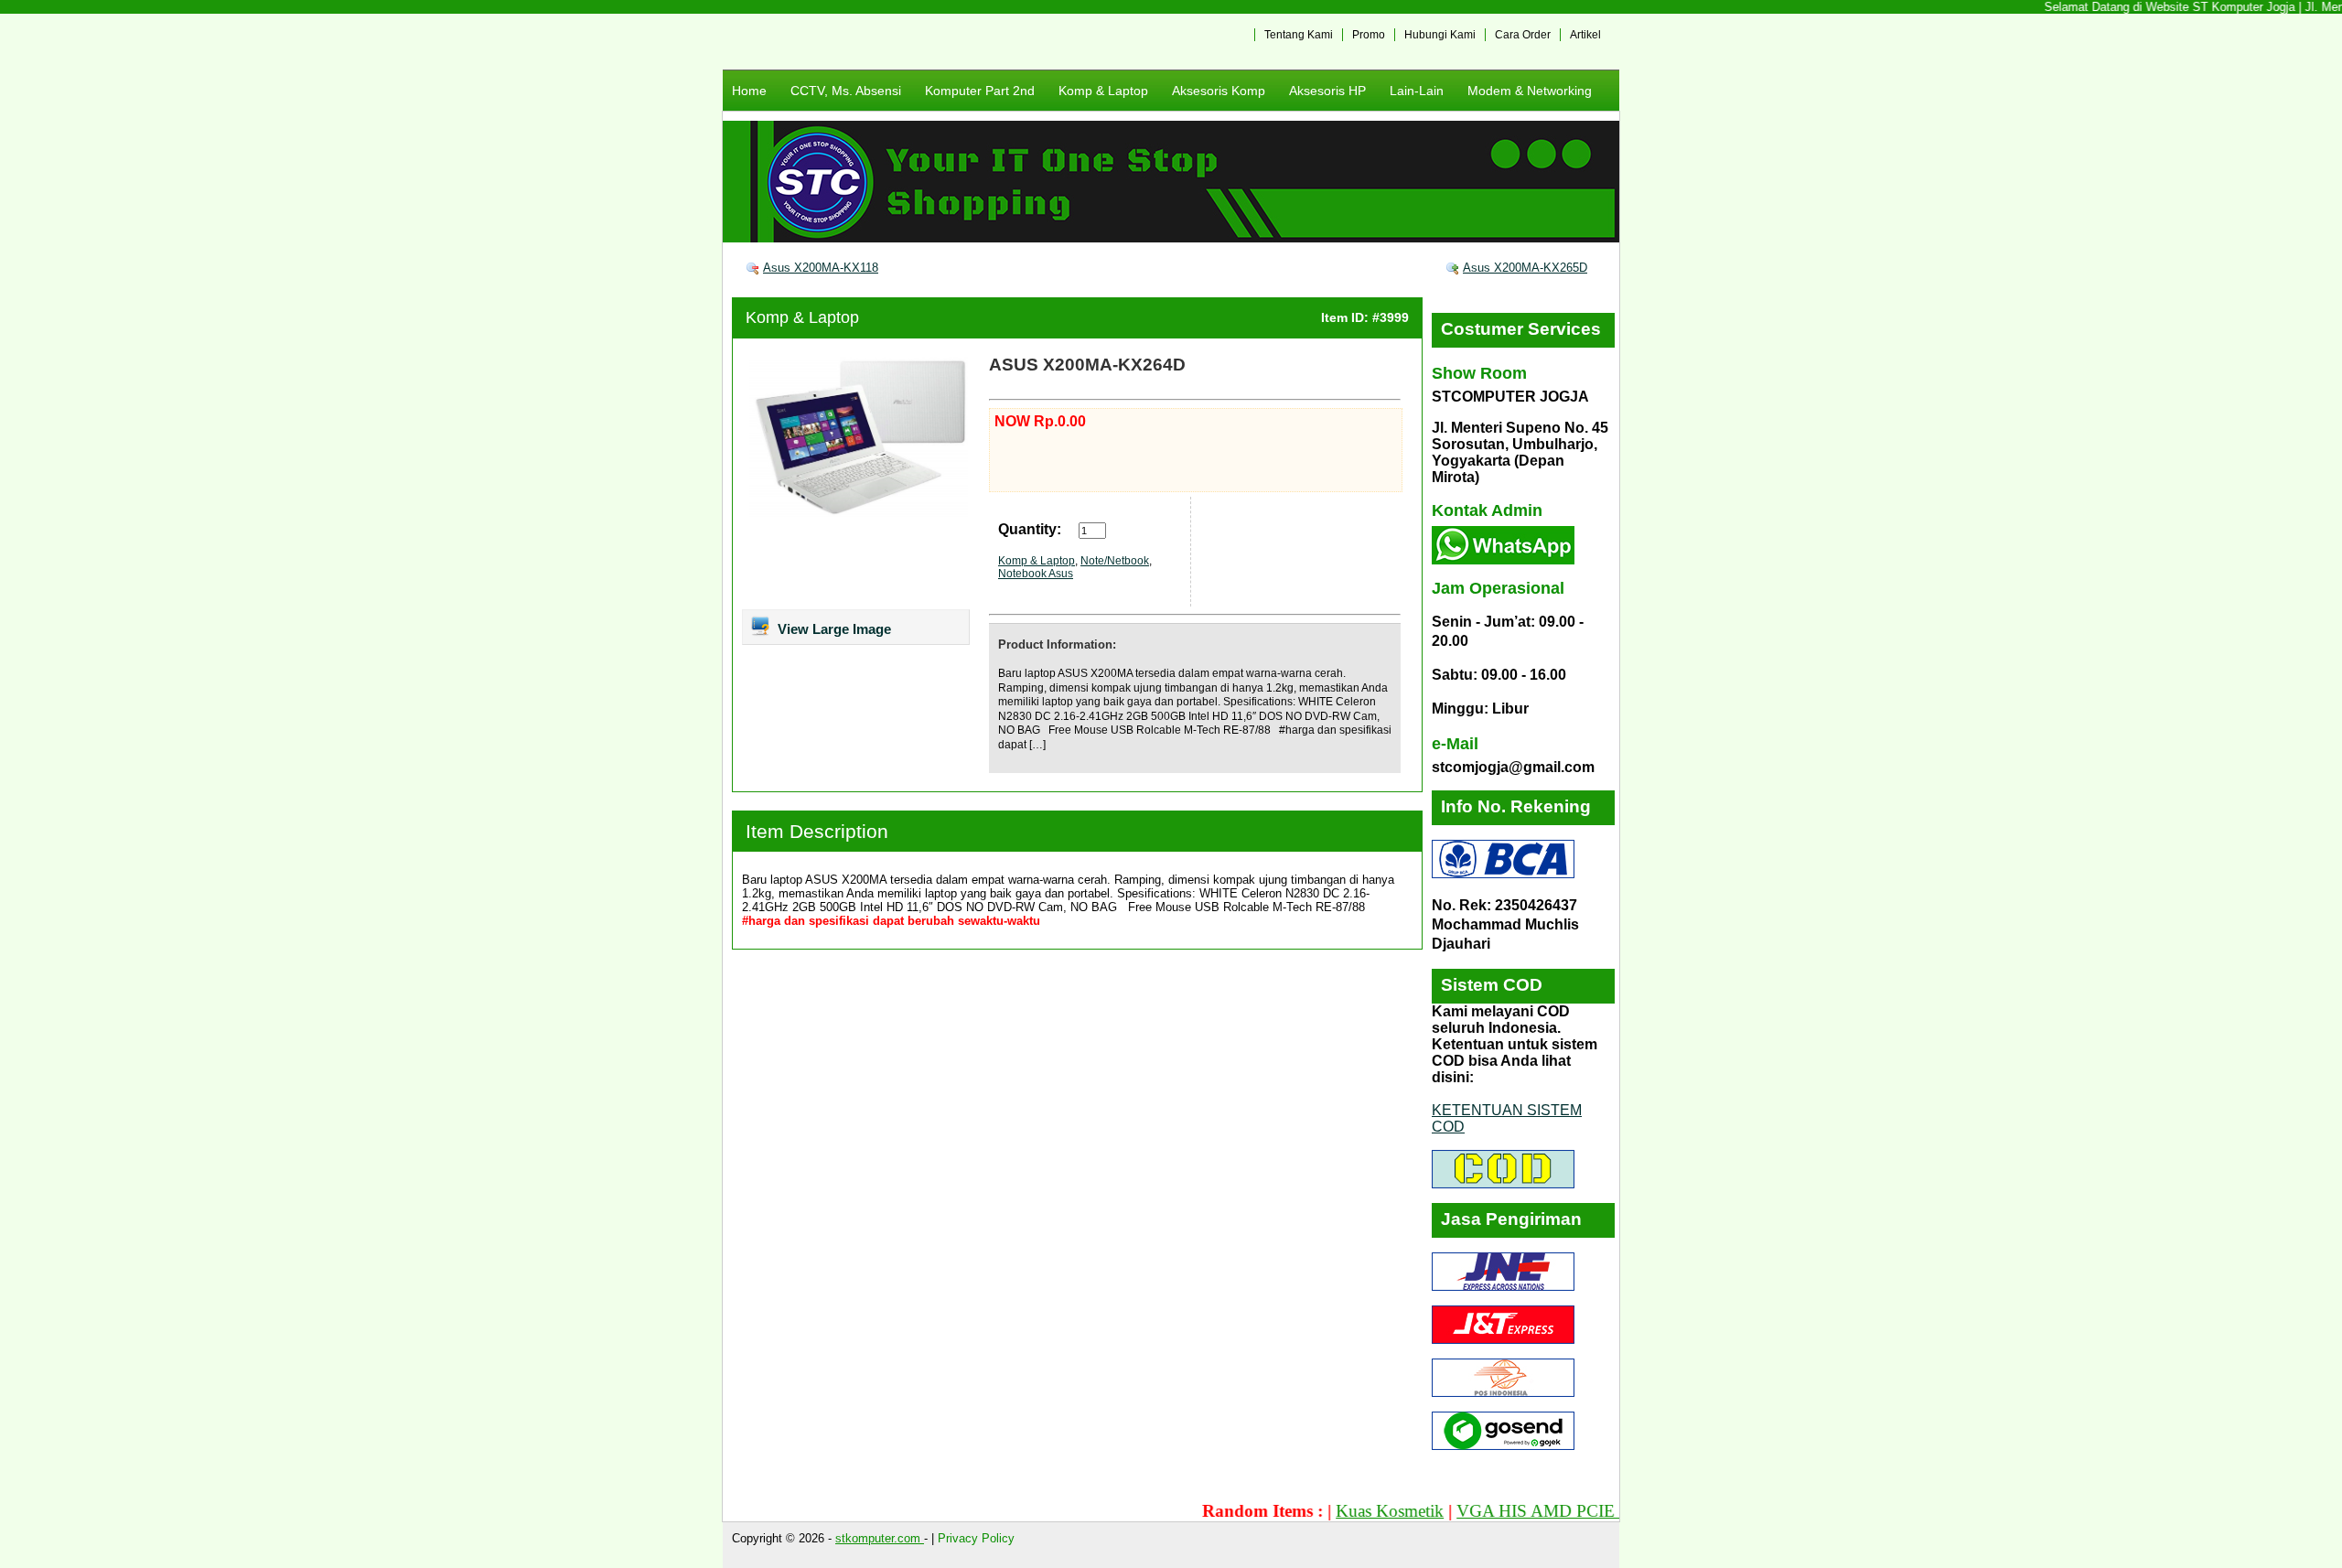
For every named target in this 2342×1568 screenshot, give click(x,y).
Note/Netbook (1115, 561)
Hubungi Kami (1440, 35)
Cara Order (1523, 35)
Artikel (1585, 35)
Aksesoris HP (1327, 91)
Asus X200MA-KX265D (1525, 268)
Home (749, 91)
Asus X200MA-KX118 (821, 268)
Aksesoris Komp (1219, 91)
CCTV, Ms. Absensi (846, 91)
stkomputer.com (880, 1538)
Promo (1369, 35)
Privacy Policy (976, 1538)
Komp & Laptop (1103, 91)
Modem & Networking (1530, 91)
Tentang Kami (1299, 35)
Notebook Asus (1036, 574)
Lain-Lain (1417, 91)
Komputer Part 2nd (980, 91)
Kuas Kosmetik (1347, 1511)
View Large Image (833, 629)
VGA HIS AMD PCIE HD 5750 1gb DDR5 (1570, 1511)
